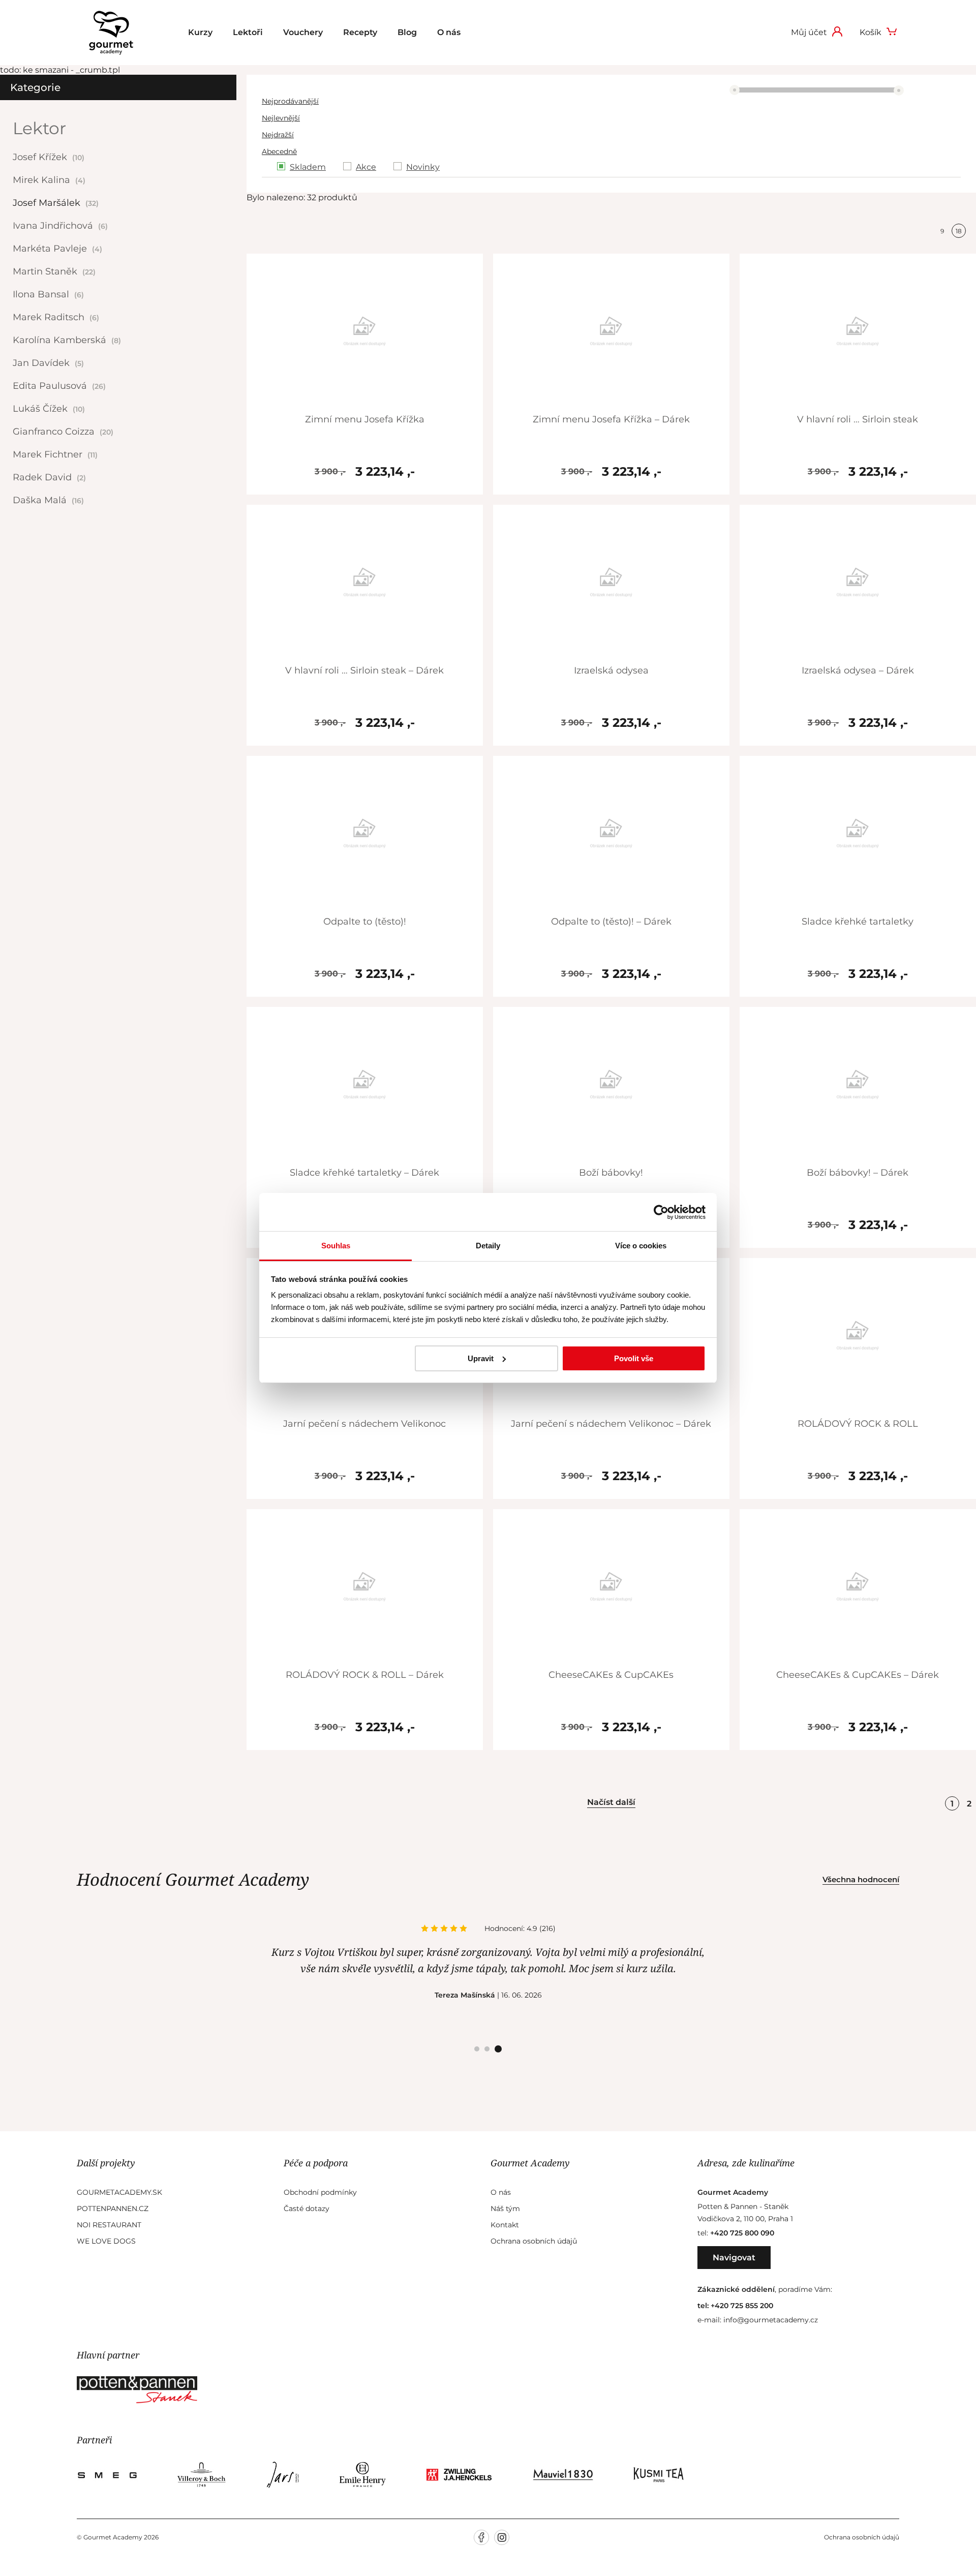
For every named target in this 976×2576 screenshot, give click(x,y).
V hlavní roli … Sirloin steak (858, 419)
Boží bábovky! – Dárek (858, 1173)
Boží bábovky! (611, 1173)
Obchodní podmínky (320, 2192)
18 (959, 231)
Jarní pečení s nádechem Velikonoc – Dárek (611, 1424)
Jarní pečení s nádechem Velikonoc (364, 1424)
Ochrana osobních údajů (534, 2241)
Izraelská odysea (611, 670)
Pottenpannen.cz (113, 2209)
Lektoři (248, 32)
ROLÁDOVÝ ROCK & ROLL (858, 1424)
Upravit (481, 1358)
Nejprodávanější (290, 101)
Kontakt (505, 2225)
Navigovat (734, 2258)
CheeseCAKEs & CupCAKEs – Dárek (858, 1675)
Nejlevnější (281, 118)
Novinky (423, 167)
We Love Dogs (106, 2241)
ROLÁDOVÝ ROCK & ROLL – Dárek (365, 1675)
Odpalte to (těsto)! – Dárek (611, 922)
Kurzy (200, 32)
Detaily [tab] (488, 1246)
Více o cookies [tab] (641, 1246)
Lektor (39, 128)
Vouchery (303, 32)
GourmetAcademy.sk (119, 2192)
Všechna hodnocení (861, 1879)
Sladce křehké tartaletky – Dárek (364, 1173)
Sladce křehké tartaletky (858, 922)
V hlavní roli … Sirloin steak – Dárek (364, 670)
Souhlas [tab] (336, 1246)
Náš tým (505, 2209)
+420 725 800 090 (742, 2233)
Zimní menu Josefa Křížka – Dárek (611, 419)
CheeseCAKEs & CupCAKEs (611, 1675)
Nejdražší (278, 135)
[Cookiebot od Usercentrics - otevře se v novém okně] (661, 1212)
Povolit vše (634, 1358)
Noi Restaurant (109, 2225)
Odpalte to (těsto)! (365, 922)
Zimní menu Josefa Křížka (365, 419)
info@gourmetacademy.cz (771, 2320)
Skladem (308, 167)
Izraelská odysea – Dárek (858, 670)
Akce (366, 167)
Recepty (360, 32)
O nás (449, 32)
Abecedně (279, 151)
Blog (407, 32)
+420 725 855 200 (742, 2306)
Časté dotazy (307, 2209)
